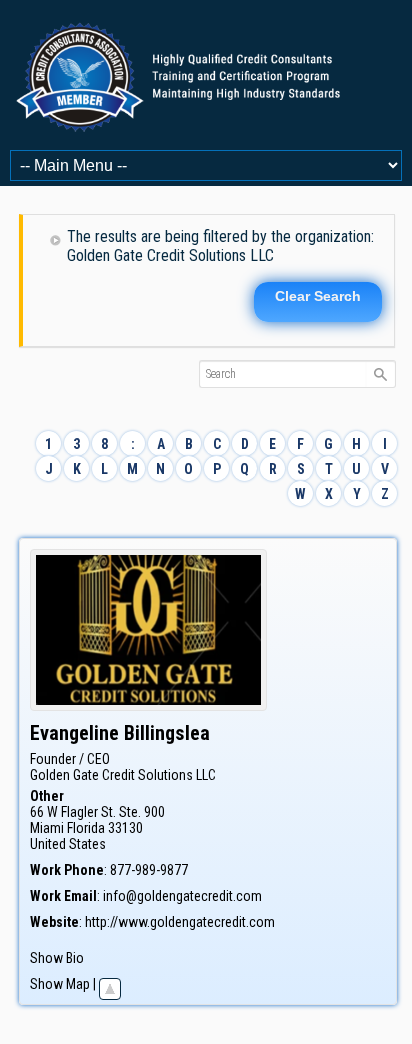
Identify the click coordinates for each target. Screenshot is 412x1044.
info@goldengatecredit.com (182, 896)
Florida (86, 828)
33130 (125, 828)
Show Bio (57, 958)
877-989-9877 (149, 870)
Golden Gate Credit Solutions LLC (123, 775)
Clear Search (318, 296)
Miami (47, 828)
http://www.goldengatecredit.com (180, 922)
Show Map (60, 984)
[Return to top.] (110, 984)
